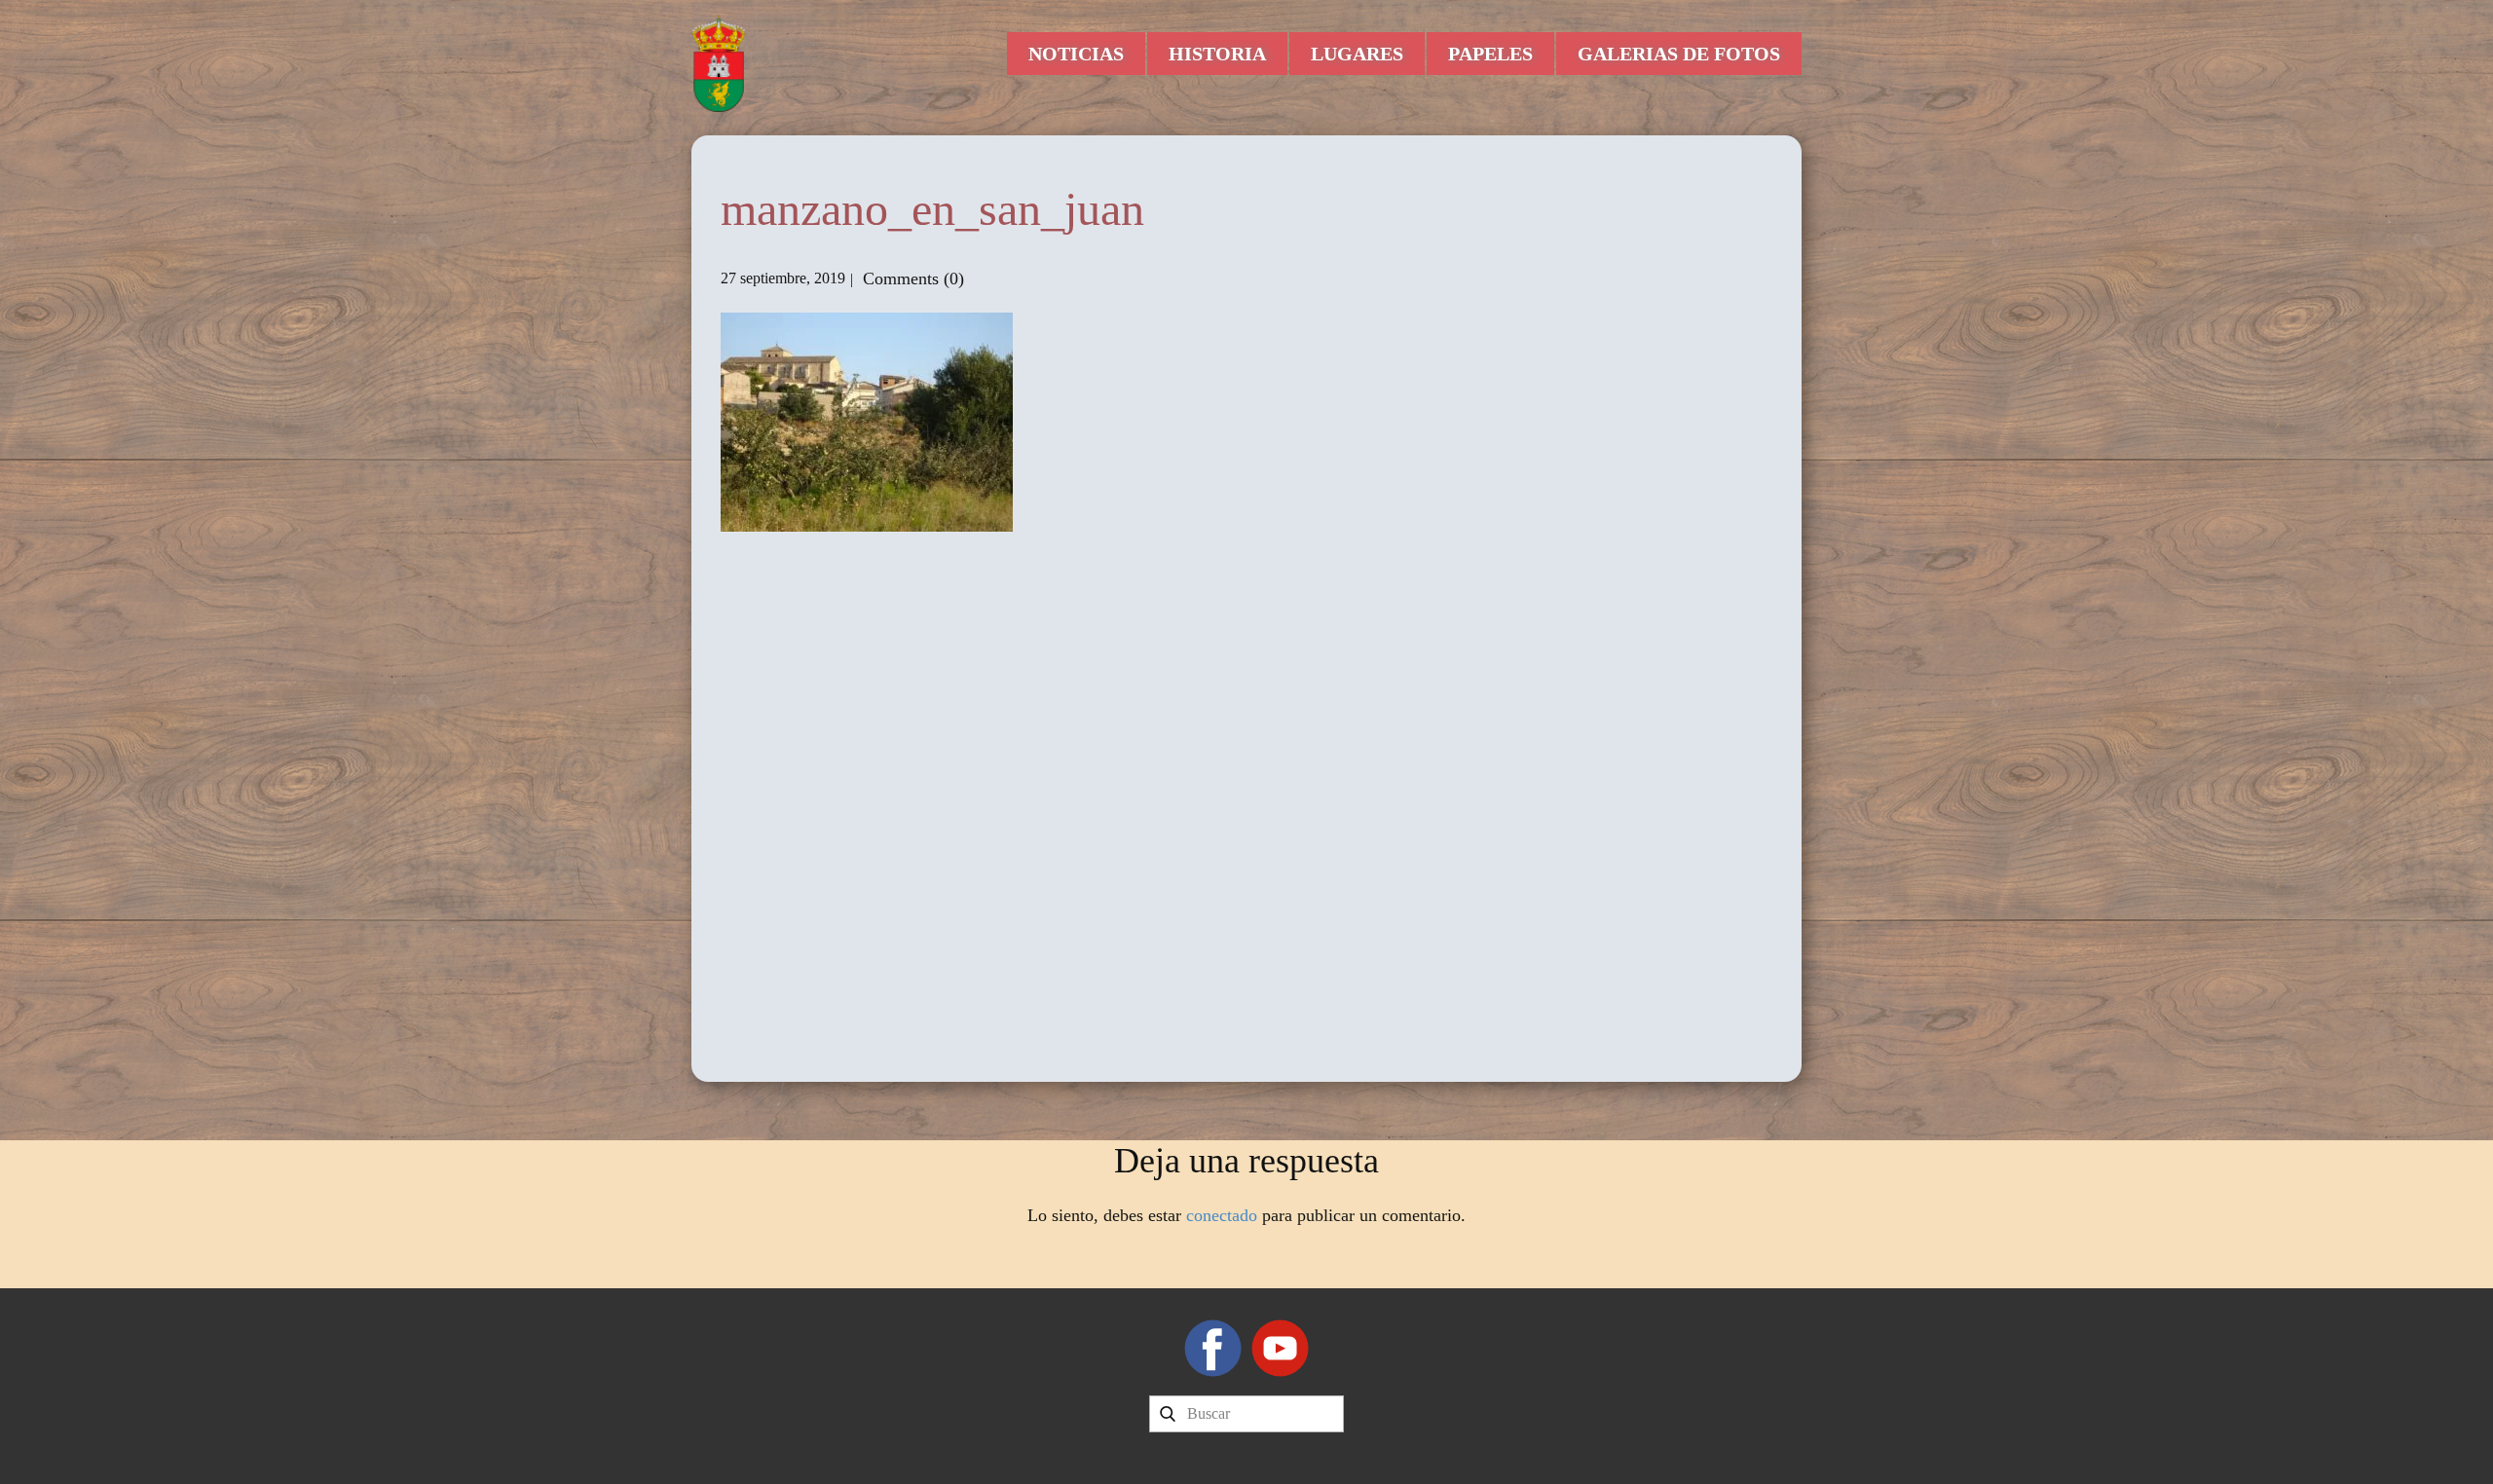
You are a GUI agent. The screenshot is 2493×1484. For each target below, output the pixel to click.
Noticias (1076, 54)
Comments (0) (911, 278)
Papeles (1490, 54)
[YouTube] (1280, 1348)
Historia (1217, 54)
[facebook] (1213, 1348)
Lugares (1357, 54)
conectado (1222, 1215)
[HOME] (719, 63)
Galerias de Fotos (1679, 54)
